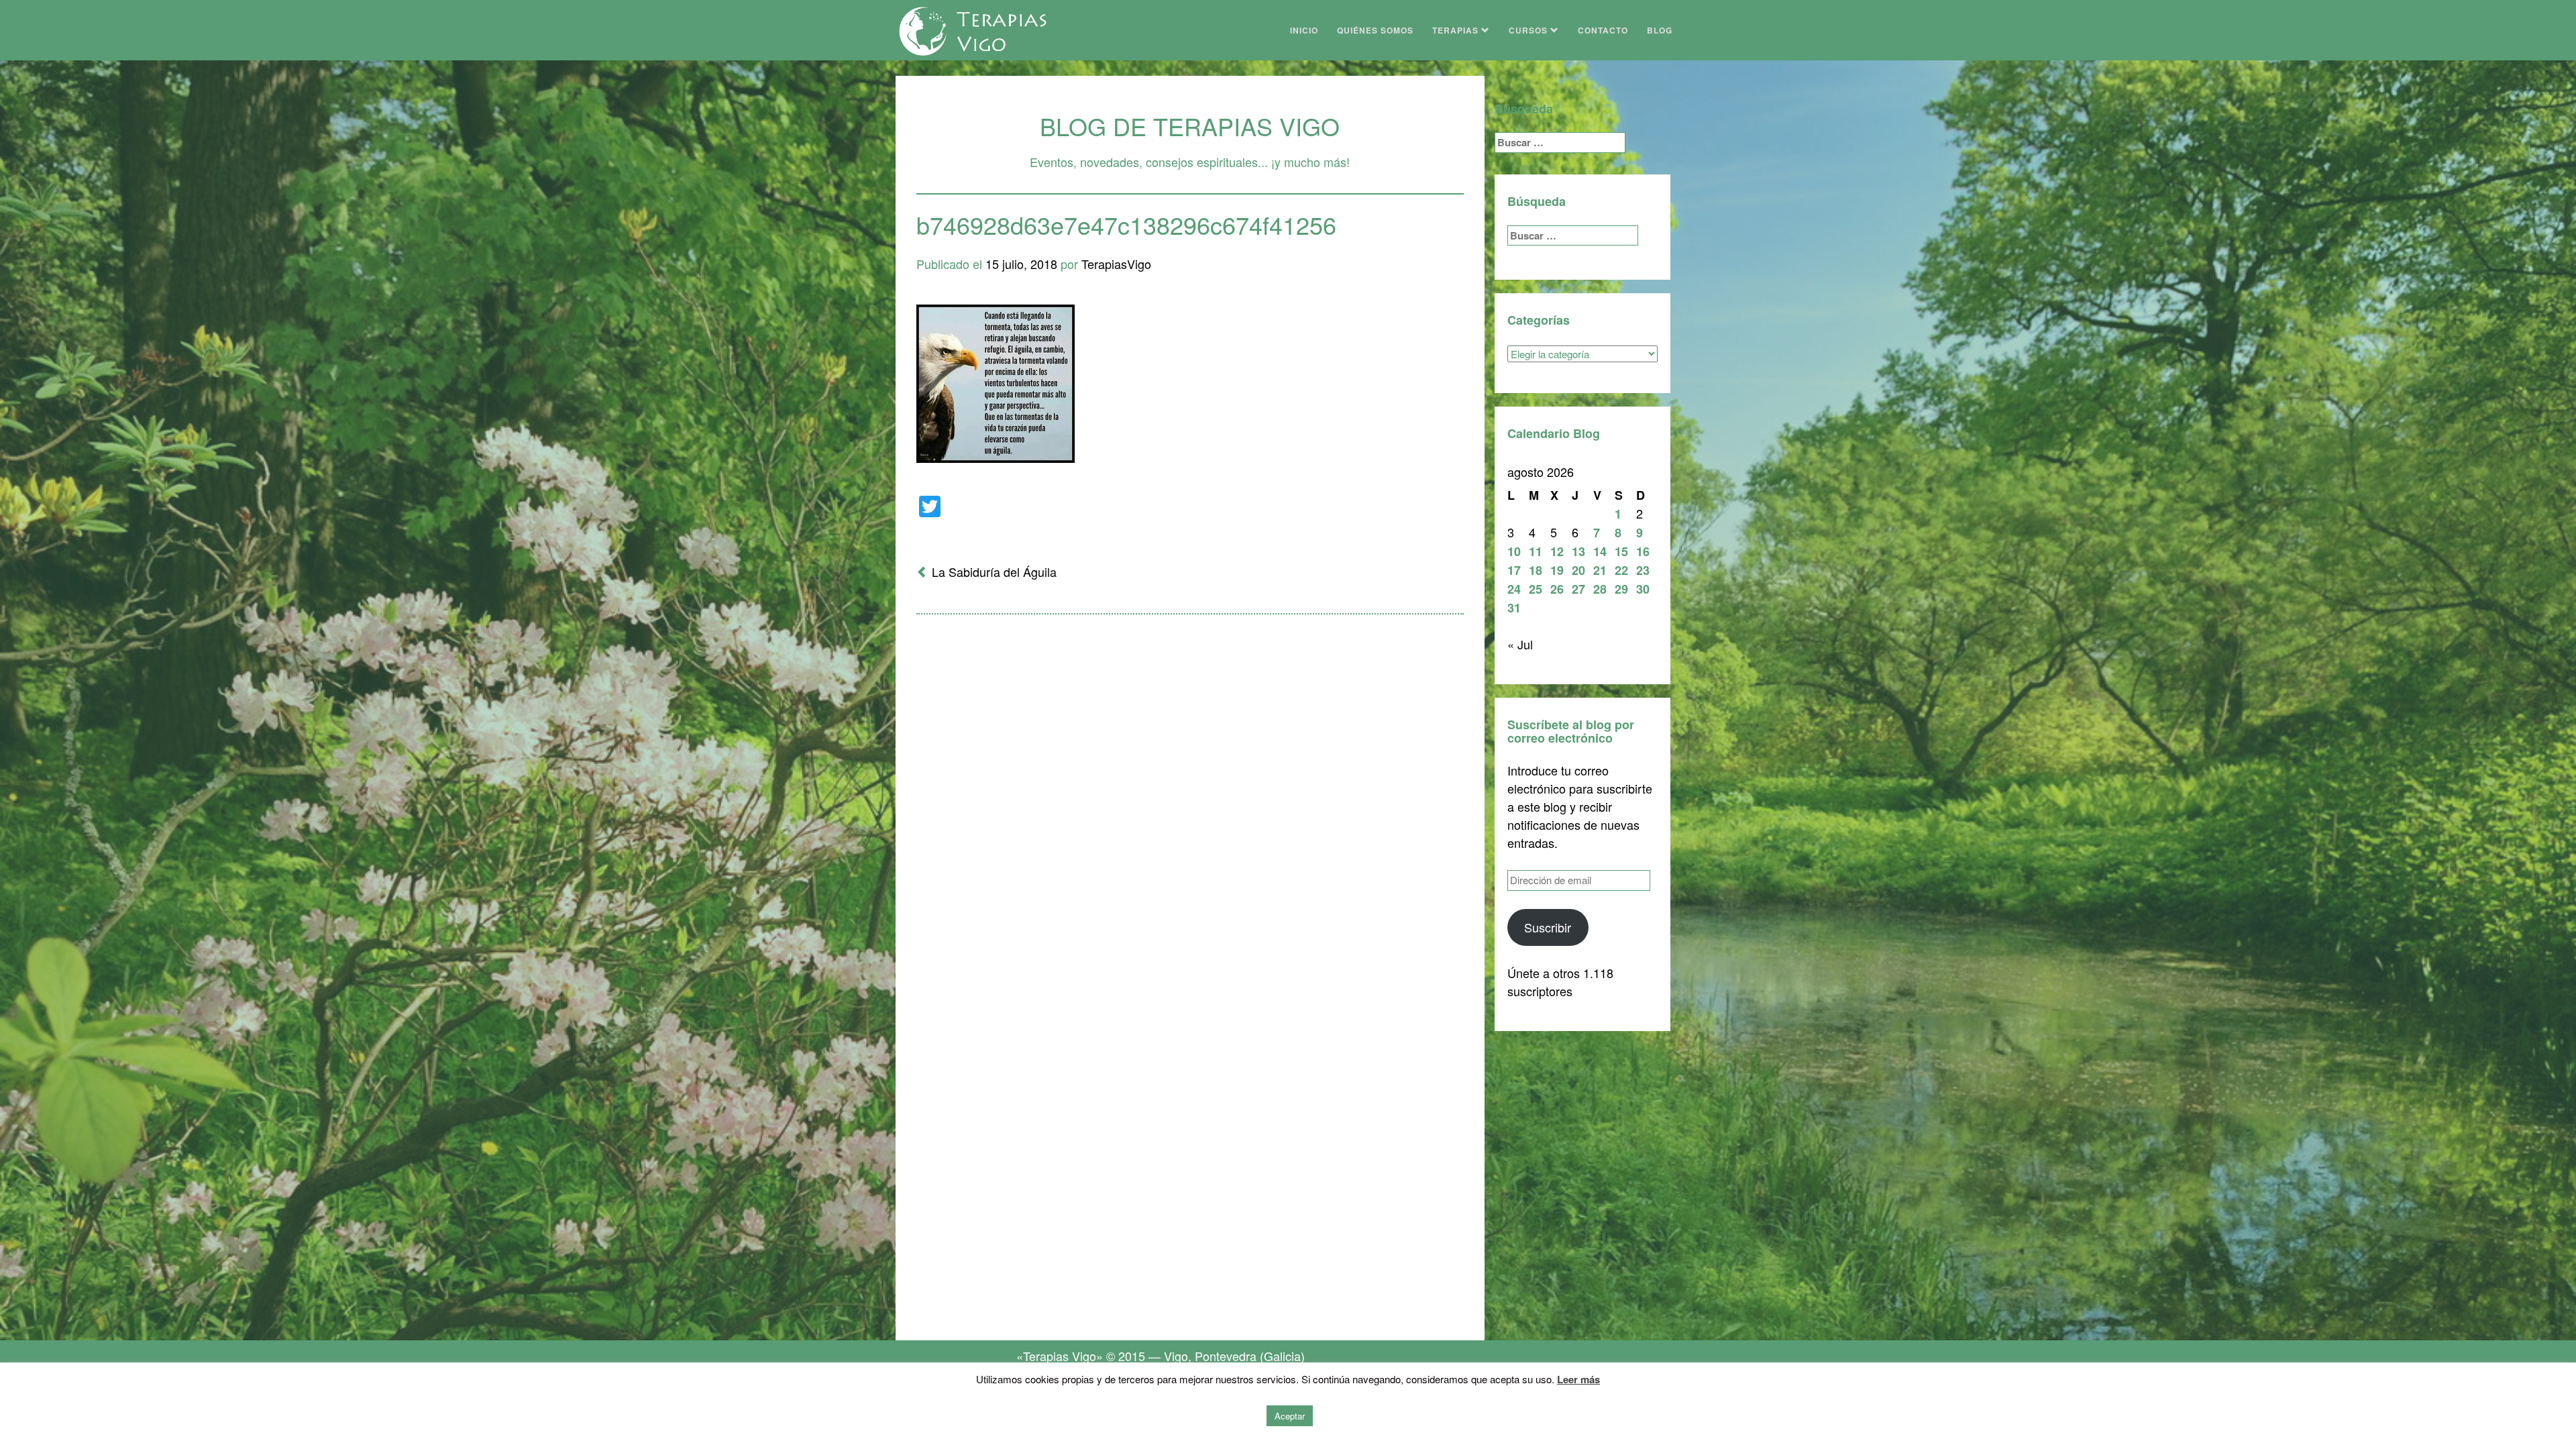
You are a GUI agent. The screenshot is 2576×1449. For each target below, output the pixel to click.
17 (1514, 570)
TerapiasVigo (1116, 264)
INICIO (1304, 30)
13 (1578, 551)
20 (1578, 570)
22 (1621, 570)
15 (1621, 551)
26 (1557, 589)
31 (1514, 608)
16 (1643, 551)
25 (1536, 589)
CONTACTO (1603, 30)
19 (1557, 570)
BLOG (1660, 30)
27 (1578, 589)
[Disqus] (1190, 800)
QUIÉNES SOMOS (1375, 30)
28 (1600, 589)
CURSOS (1529, 30)
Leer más (1578, 1379)
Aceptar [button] (1290, 1416)
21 (1600, 570)
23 (1643, 570)
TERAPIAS (1457, 30)
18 (1536, 570)
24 (1514, 589)
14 (1600, 551)
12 (1557, 551)
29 (1621, 589)
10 (1514, 551)
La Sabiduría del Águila (994, 572)
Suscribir (1548, 927)
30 (1643, 589)
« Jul (1520, 644)
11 (1536, 551)
